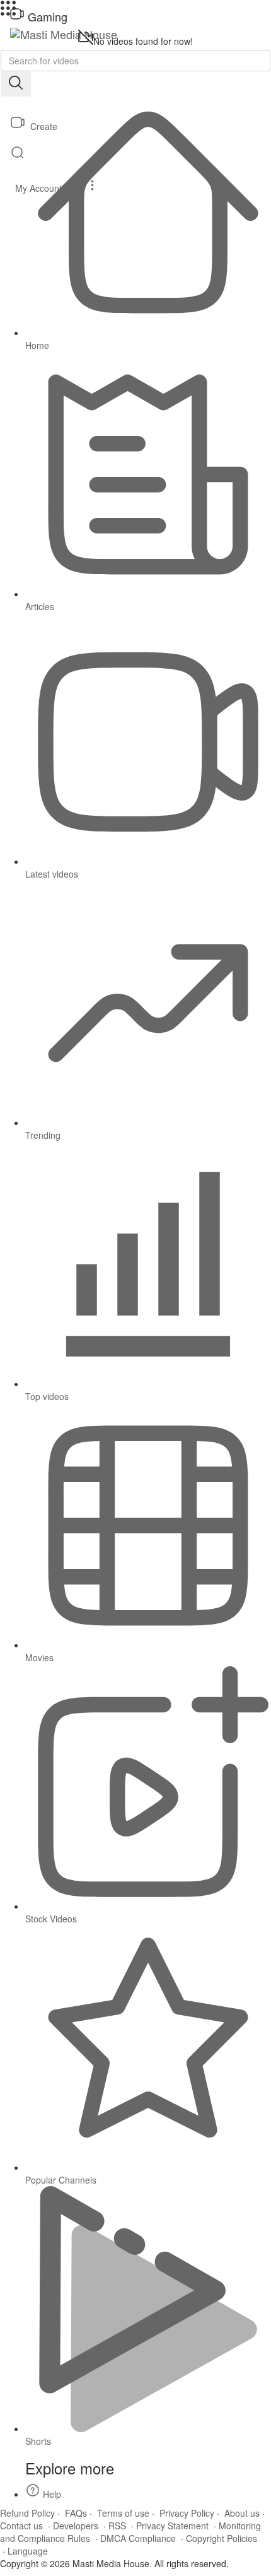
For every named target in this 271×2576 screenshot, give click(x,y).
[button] (135, 185)
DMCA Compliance (138, 2538)
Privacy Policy (187, 2513)
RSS (117, 2526)
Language (28, 2551)
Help (51, 2494)
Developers (76, 2526)
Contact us (21, 2526)
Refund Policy (27, 2513)
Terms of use (123, 2513)
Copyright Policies (222, 2538)
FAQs (76, 2513)
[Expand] (8, 12)
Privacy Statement (172, 2526)
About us (242, 2513)
